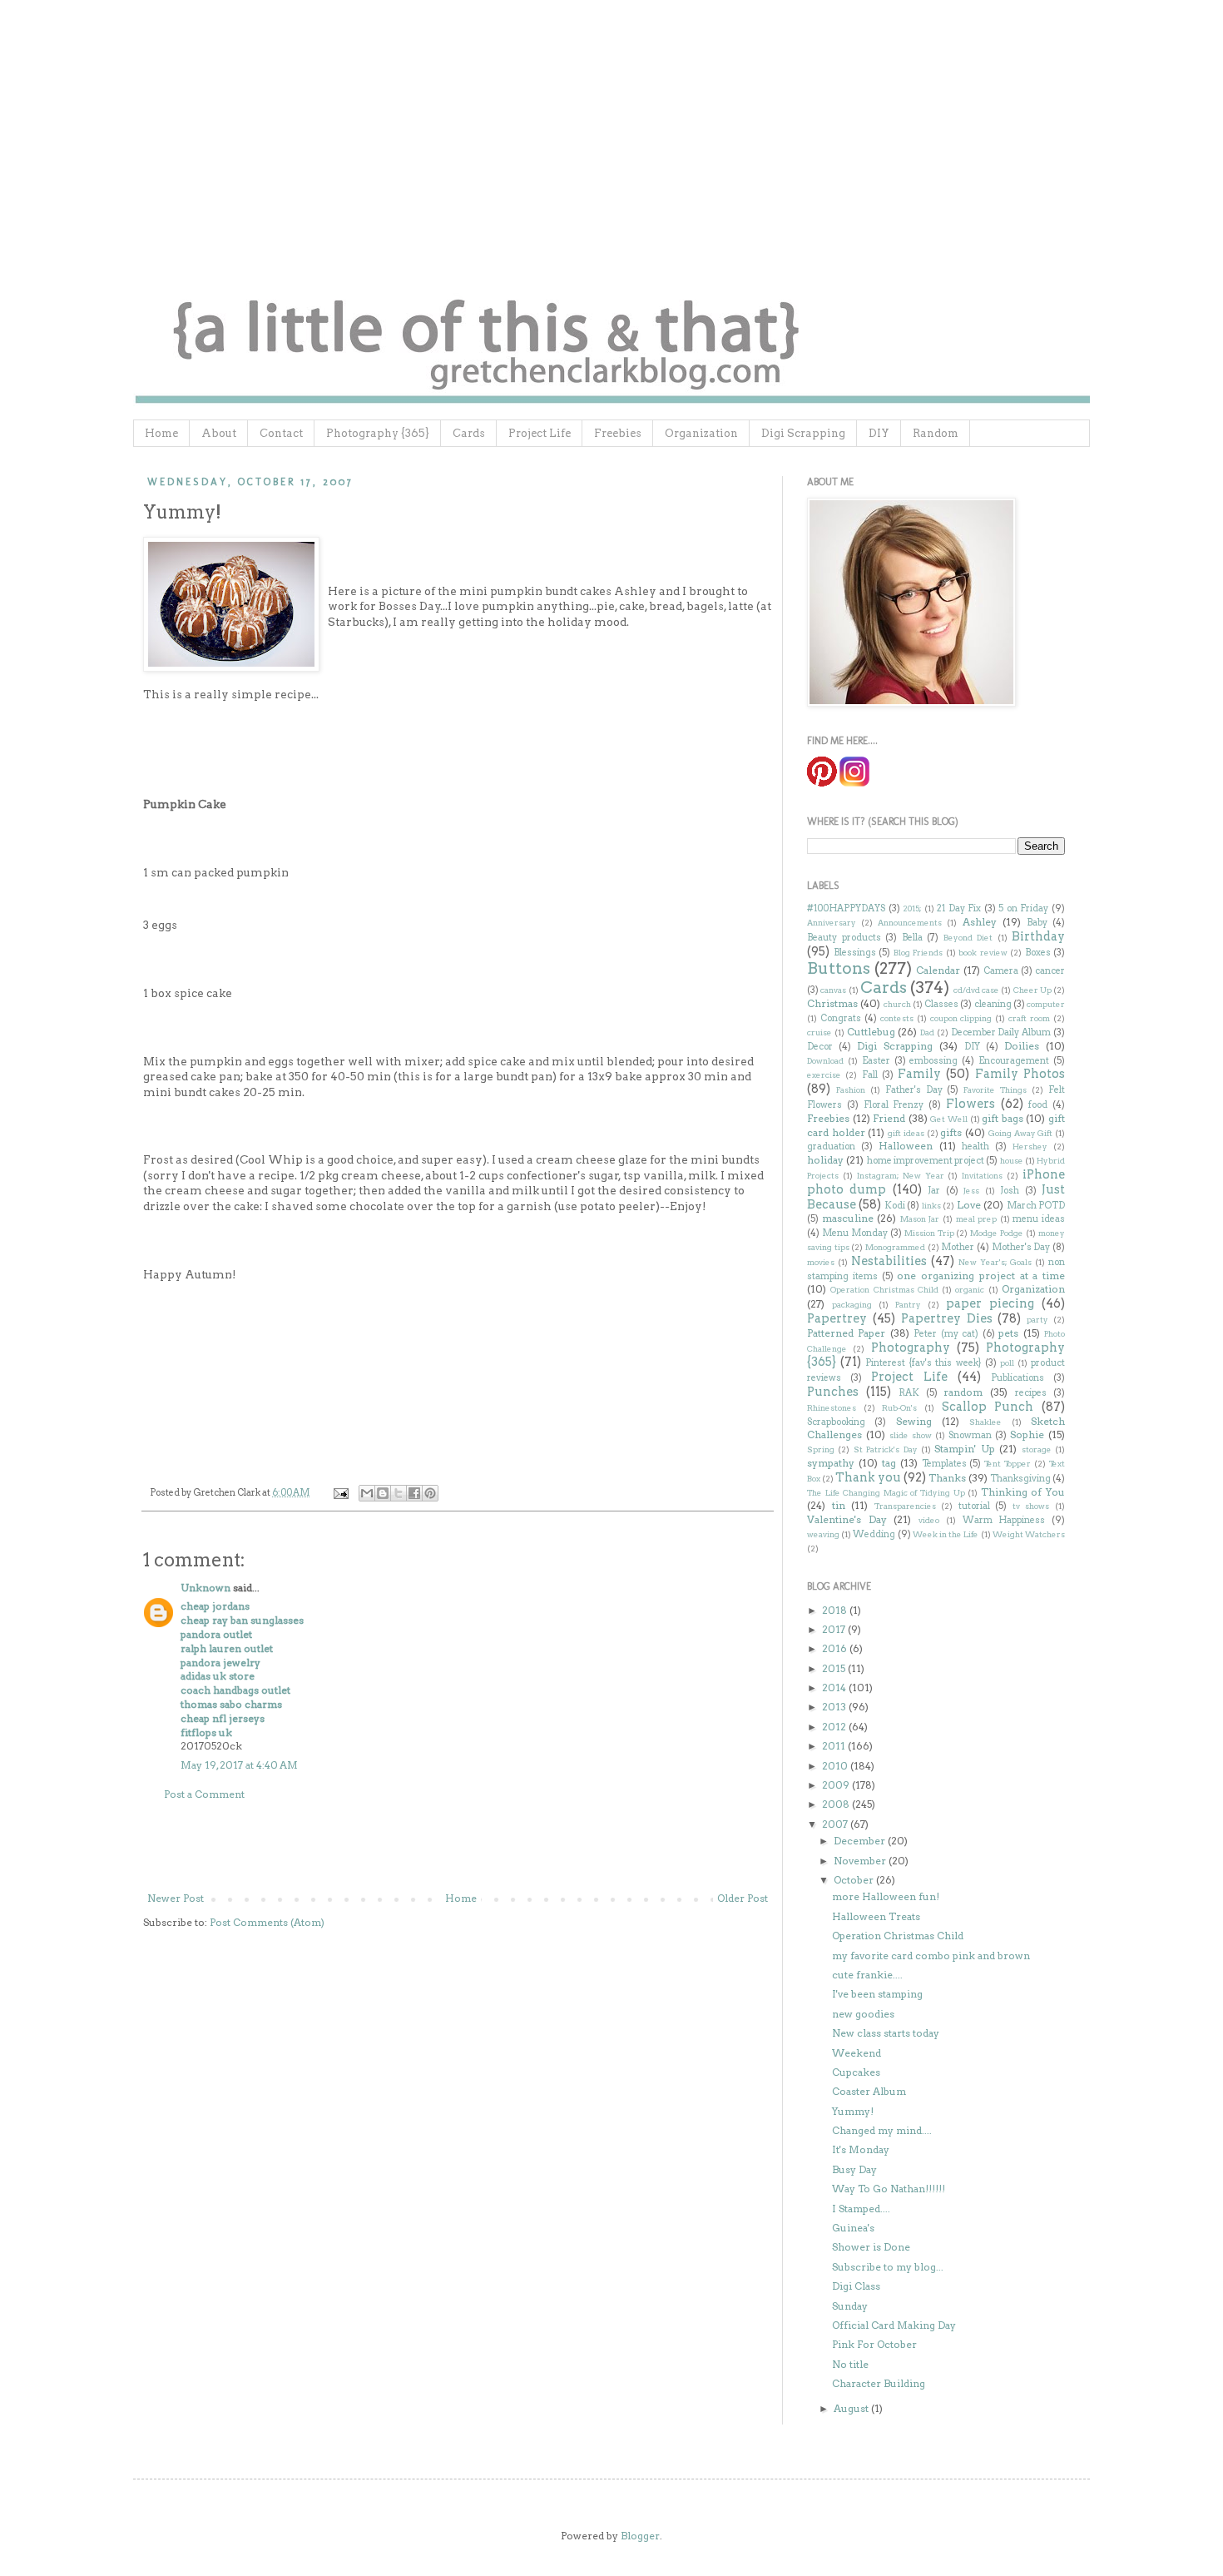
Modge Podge (997, 1233)
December (861, 1841)
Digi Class (856, 2286)
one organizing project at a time (981, 1276)
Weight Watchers (1029, 1534)
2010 (836, 1766)
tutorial (974, 1506)
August (852, 2408)
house (1012, 1161)
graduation (831, 1147)
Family (919, 1074)
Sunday (850, 2306)
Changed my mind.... (882, 2130)
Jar (934, 1191)
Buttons (839, 968)
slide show (911, 1435)
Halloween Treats (876, 1916)
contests (897, 1018)
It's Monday (861, 2149)
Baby (1037, 923)
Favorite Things (995, 1090)
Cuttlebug (871, 1032)
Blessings (855, 953)
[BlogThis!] (383, 1493)
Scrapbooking (836, 1422)
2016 (836, 1648)
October (855, 1880)
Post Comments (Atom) (267, 1922)
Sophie (1027, 1434)
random (963, 1392)
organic (970, 1290)
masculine (848, 1218)
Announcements (910, 923)
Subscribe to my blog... (888, 2267)
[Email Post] (340, 1493)
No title (850, 2364)
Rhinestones (832, 1408)
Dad (927, 1032)
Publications (1018, 1378)
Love (969, 1205)
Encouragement (1014, 1061)
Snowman (970, 1435)
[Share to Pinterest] (430, 1493)
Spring (821, 1449)
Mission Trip (929, 1233)
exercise (824, 1075)
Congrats (841, 1018)
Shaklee (985, 1422)
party (1037, 1320)
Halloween (906, 1146)
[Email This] (367, 1493)
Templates (944, 1464)
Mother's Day (1021, 1247)
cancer (1050, 971)
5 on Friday (1023, 908)
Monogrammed (895, 1247)
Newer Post (176, 1898)
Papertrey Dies (947, 1318)
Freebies (618, 433)
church (897, 1004)
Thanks (947, 1478)
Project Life (540, 433)
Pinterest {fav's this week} (923, 1363)
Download (825, 1061)
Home (161, 433)
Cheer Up (1032, 990)
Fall (870, 1075)
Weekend (857, 2053)
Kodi (895, 1206)
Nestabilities (889, 1261)
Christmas (832, 1003)
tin (839, 1505)
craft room (1029, 1018)
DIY (879, 433)
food (1038, 1105)
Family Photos (1020, 1074)
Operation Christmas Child (884, 1290)
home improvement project (926, 1161)
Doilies (1022, 1046)
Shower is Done (871, 2247)
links (931, 1206)
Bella (912, 938)
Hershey (1030, 1147)
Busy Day (854, 2169)
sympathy (831, 1463)
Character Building (879, 2383)
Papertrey (837, 1318)
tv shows (1031, 1506)
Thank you (868, 1477)
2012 (835, 1727)
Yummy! (853, 2111)
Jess (971, 1191)
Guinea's (853, 2228)
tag (889, 1463)
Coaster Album (869, 2091)
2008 (837, 1804)
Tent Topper (1008, 1464)
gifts (951, 1132)
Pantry (908, 1305)
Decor (820, 1047)
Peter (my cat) (946, 1334)
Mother (958, 1247)
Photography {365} (378, 433)
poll (1007, 1363)
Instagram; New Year (901, 1176)
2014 (835, 1688)
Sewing (914, 1421)
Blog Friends (918, 953)
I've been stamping (877, 1994)
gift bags (1003, 1118)
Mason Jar (920, 1219)
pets (1008, 1333)
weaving (823, 1534)
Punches (833, 1392)
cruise (819, 1032)
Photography (911, 1348)
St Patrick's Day (886, 1449)
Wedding (874, 1534)
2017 (835, 1629)
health (975, 1147)
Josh (1010, 1191)
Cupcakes (856, 2072)
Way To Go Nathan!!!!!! (889, 2189)
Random (936, 433)
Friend (889, 1118)
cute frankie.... (867, 1975)
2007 (836, 1824)
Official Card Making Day (894, 2325)
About (219, 433)
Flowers (970, 1104)
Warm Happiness (1004, 1520)
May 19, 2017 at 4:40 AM (239, 1765)
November (861, 1861)
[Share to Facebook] (414, 1493)
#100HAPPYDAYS (846, 908)
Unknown (205, 1588)
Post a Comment (204, 1794)
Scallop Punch (988, 1407)
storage (1037, 1449)
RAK (909, 1393)
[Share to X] (399, 1493)
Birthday (1038, 936)
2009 (837, 1785)
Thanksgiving (1020, 1479)
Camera (1001, 971)
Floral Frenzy (894, 1105)
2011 (835, 1746)
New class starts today (886, 2033)
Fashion (851, 1090)
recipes (1031, 1393)
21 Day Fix (959, 908)
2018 (836, 1610)
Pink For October (874, 2344)
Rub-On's (899, 1408)
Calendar (938, 970)
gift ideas (906, 1133)
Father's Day (914, 1090)
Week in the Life (946, 1534)
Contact (281, 433)
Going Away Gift (1020, 1133)
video (929, 1520)
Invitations (982, 1176)
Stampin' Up (964, 1449)
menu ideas (1039, 1219)
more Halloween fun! (886, 1896)
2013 (835, 1707)
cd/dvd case (976, 990)
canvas (833, 990)
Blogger (640, 2536)
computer (1046, 1004)
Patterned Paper (846, 1333)
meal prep (977, 1219)
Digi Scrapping (803, 433)
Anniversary (832, 923)
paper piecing (990, 1303)
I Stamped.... (861, 2209)
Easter (876, 1061)
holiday (825, 1160)
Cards (469, 433)
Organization (701, 433)
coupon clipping (961, 1018)
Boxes (1038, 953)
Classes (941, 1004)
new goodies (863, 2014)
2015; (912, 908)
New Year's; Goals (995, 1262)
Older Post (743, 1898)
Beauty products (844, 938)
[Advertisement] (458, 1847)
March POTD (1036, 1206)
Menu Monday (855, 1233)
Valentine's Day (847, 1519)
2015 (835, 1668)
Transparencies (905, 1506)
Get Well (949, 1119)
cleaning (993, 1004)
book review (983, 953)
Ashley (980, 922)
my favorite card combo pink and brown (931, 1956)
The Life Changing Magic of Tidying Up (886, 1493)
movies (821, 1262)
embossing (933, 1061)
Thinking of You (1023, 1492)
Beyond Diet (968, 938)
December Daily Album (1001, 1032)
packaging (852, 1305)
